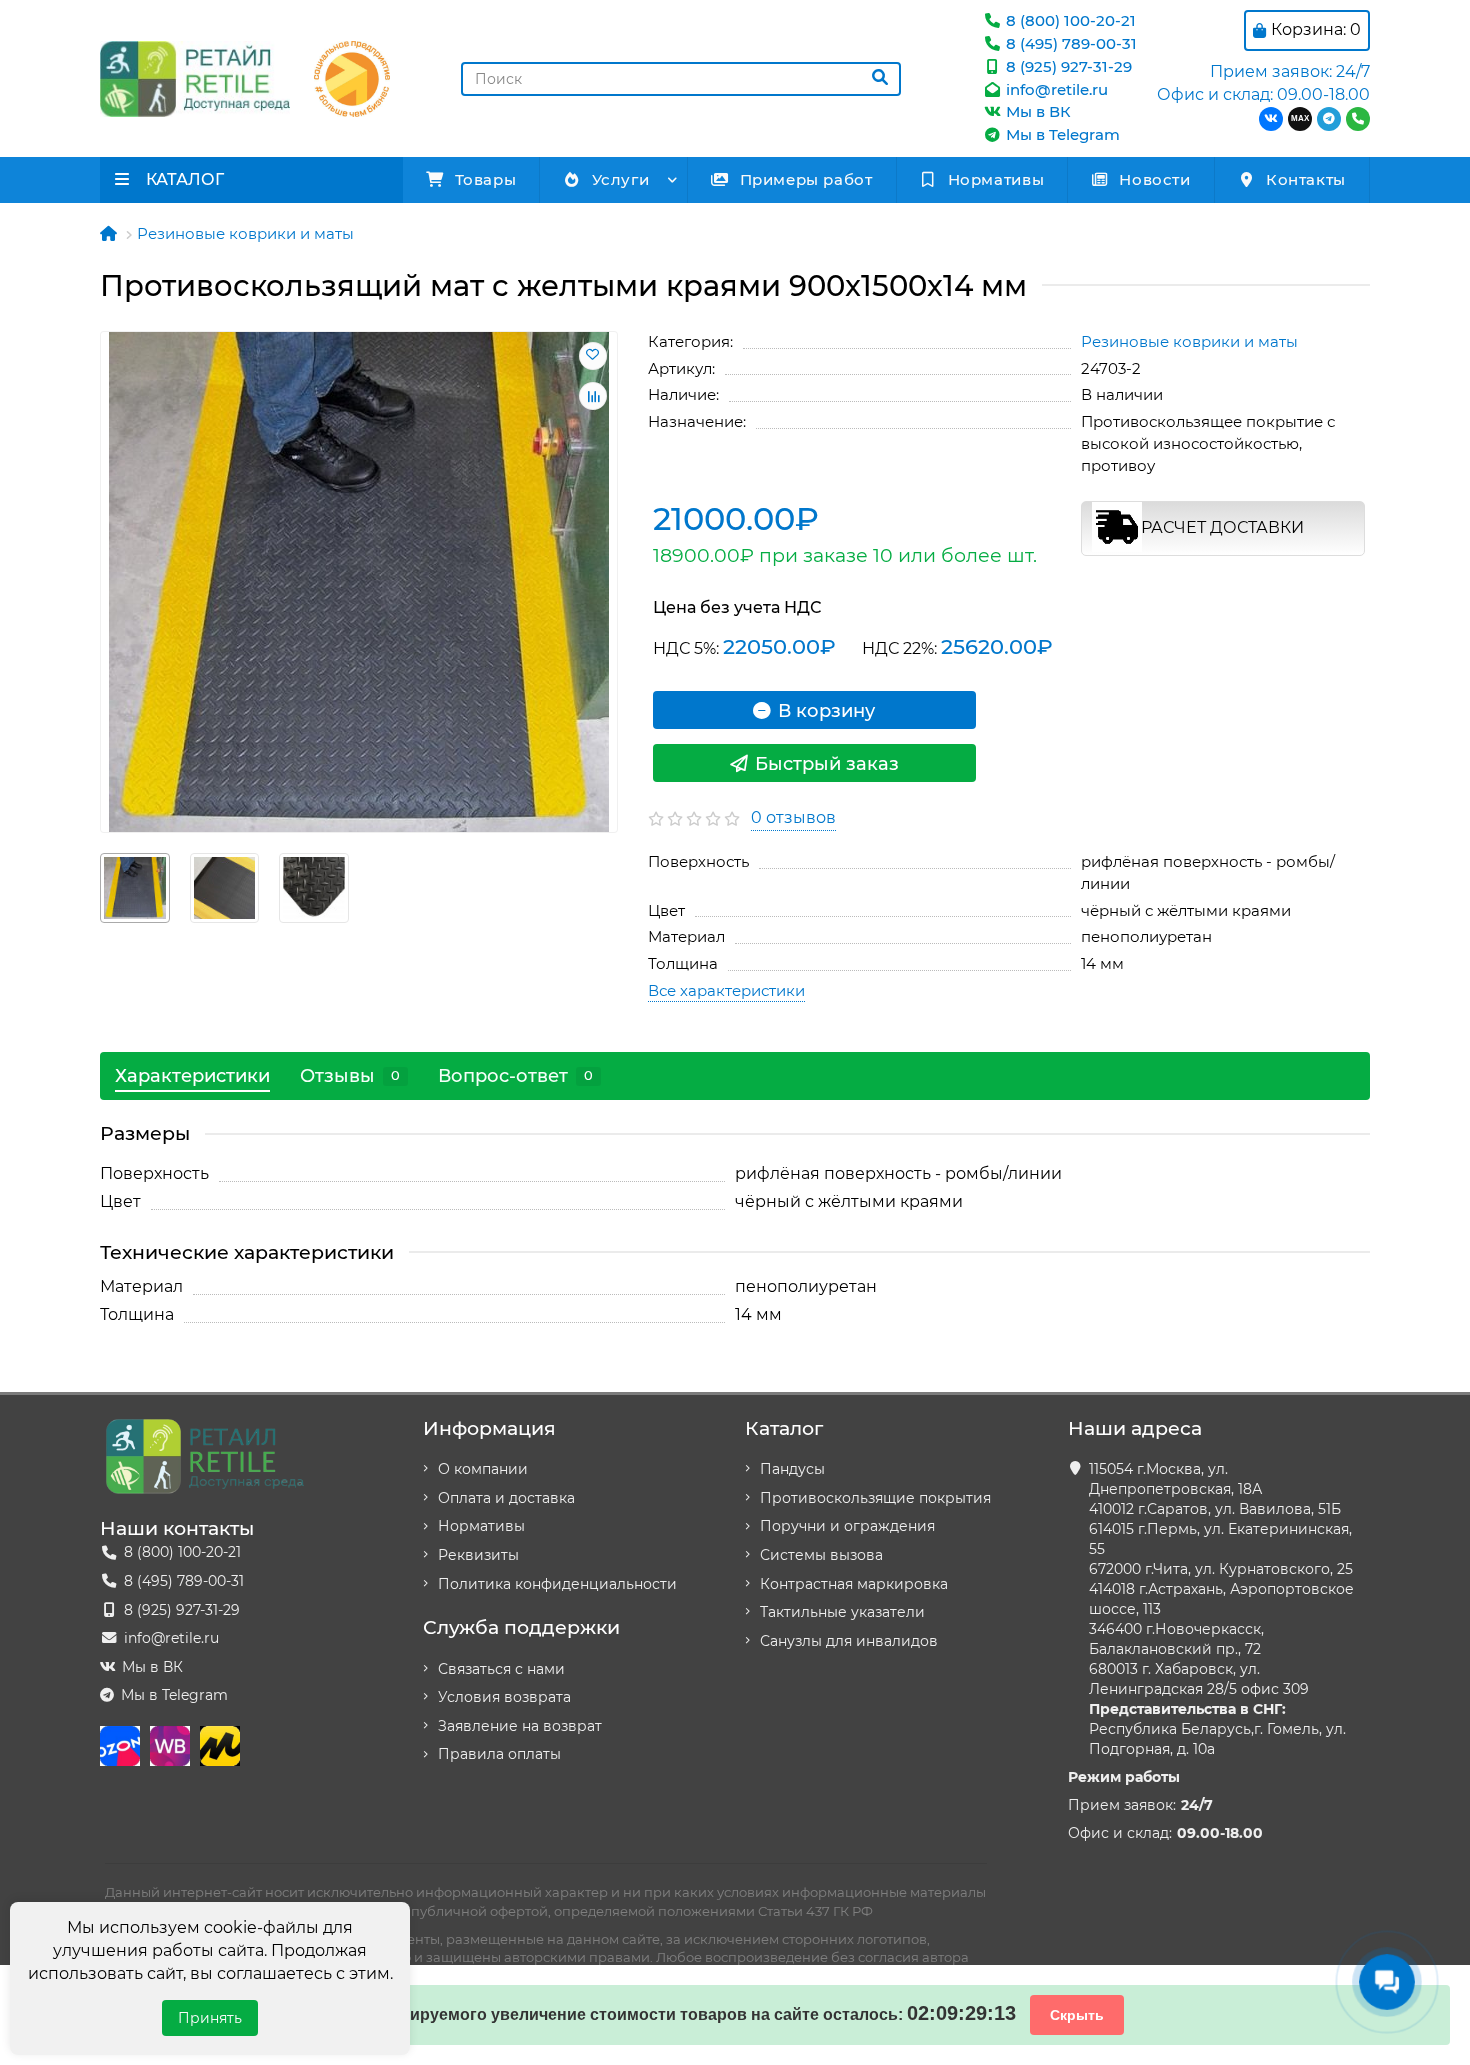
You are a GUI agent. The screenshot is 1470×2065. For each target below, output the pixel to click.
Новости (1154, 179)
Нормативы (996, 179)
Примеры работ (806, 179)
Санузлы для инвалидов (849, 1641)
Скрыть (1077, 2015)
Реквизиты (478, 1555)
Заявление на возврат (520, 1726)
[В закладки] (593, 356)
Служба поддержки (521, 1627)
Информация (489, 1428)
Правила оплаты (499, 1754)
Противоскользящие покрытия (875, 1498)
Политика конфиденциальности (557, 1584)
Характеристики (192, 1075)
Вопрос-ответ (515, 1075)
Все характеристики (726, 990)
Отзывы (350, 1075)
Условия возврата (504, 1697)
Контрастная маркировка (854, 1584)
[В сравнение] (593, 396)
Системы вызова (821, 1555)
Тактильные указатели (842, 1612)
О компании (483, 1469)
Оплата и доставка (506, 1498)
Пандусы (792, 1469)
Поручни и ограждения (847, 1526)
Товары (486, 179)
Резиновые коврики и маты (245, 233)
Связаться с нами (501, 1669)
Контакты (1306, 179)
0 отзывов (793, 817)
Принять (210, 2018)
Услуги (621, 179)
